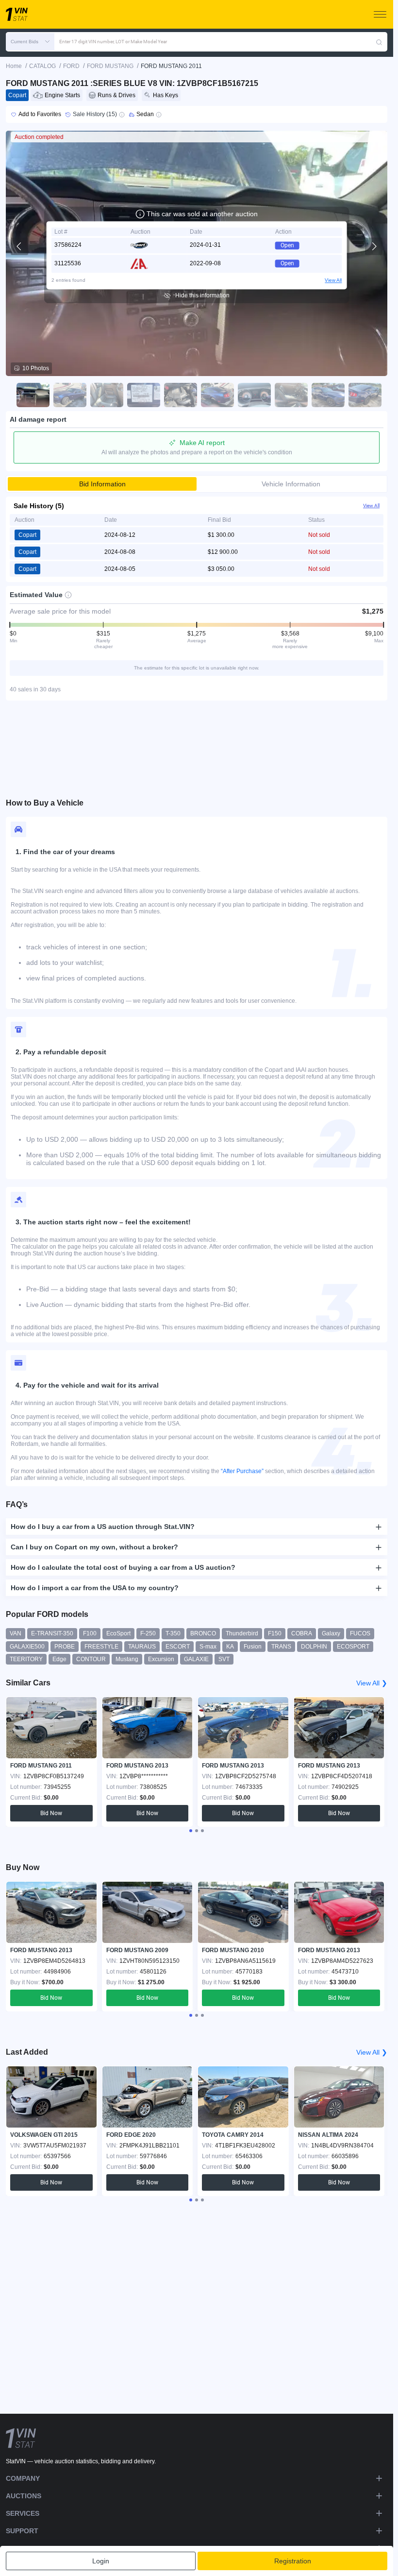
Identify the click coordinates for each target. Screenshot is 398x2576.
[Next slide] (374, 246)
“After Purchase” (242, 1471)
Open (287, 245)
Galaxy (331, 1633)
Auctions (24, 2496)
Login (101, 2561)
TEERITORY (26, 1659)
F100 (90, 1633)
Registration (293, 2561)
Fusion (253, 1647)
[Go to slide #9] (326, 395)
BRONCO (203, 1633)
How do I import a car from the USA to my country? (95, 1588)
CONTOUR (91, 1659)
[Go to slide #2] (67, 395)
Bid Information (102, 484)
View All (333, 280)
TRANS (281, 1647)
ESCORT (178, 1647)
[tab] (191, 1831)
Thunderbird (242, 1633)
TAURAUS (142, 1647)
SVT (224, 1659)
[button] (30, 42)
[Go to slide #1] (31, 395)
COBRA (302, 1633)
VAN (16, 1633)
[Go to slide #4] (141, 395)
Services (23, 2513)
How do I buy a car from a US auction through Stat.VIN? (103, 1527)
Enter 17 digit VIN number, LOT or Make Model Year (113, 42)
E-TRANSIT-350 (52, 1633)
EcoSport (118, 1633)
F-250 (148, 1633)
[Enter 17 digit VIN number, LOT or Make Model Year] (379, 42)
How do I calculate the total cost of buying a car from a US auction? (123, 1567)
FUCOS (360, 1633)
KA (230, 1647)
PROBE (65, 1647)
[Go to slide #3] (104, 395)
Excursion (161, 1659)
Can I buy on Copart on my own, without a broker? (94, 1547)
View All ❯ (372, 1683)
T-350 (173, 1633)
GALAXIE (196, 1659)
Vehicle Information (291, 484)
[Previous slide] (19, 246)
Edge (59, 1659)
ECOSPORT (353, 1647)
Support (22, 2531)
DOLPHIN (314, 1647)
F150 (275, 1633)
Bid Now (51, 1813)
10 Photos (36, 368)
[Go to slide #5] (178, 395)
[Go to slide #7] (252, 395)
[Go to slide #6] (215, 395)
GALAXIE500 (27, 1647)
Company (23, 2478)
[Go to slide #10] (363, 395)
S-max (208, 1647)
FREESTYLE (101, 1647)
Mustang (127, 1659)
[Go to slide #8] (289, 395)
